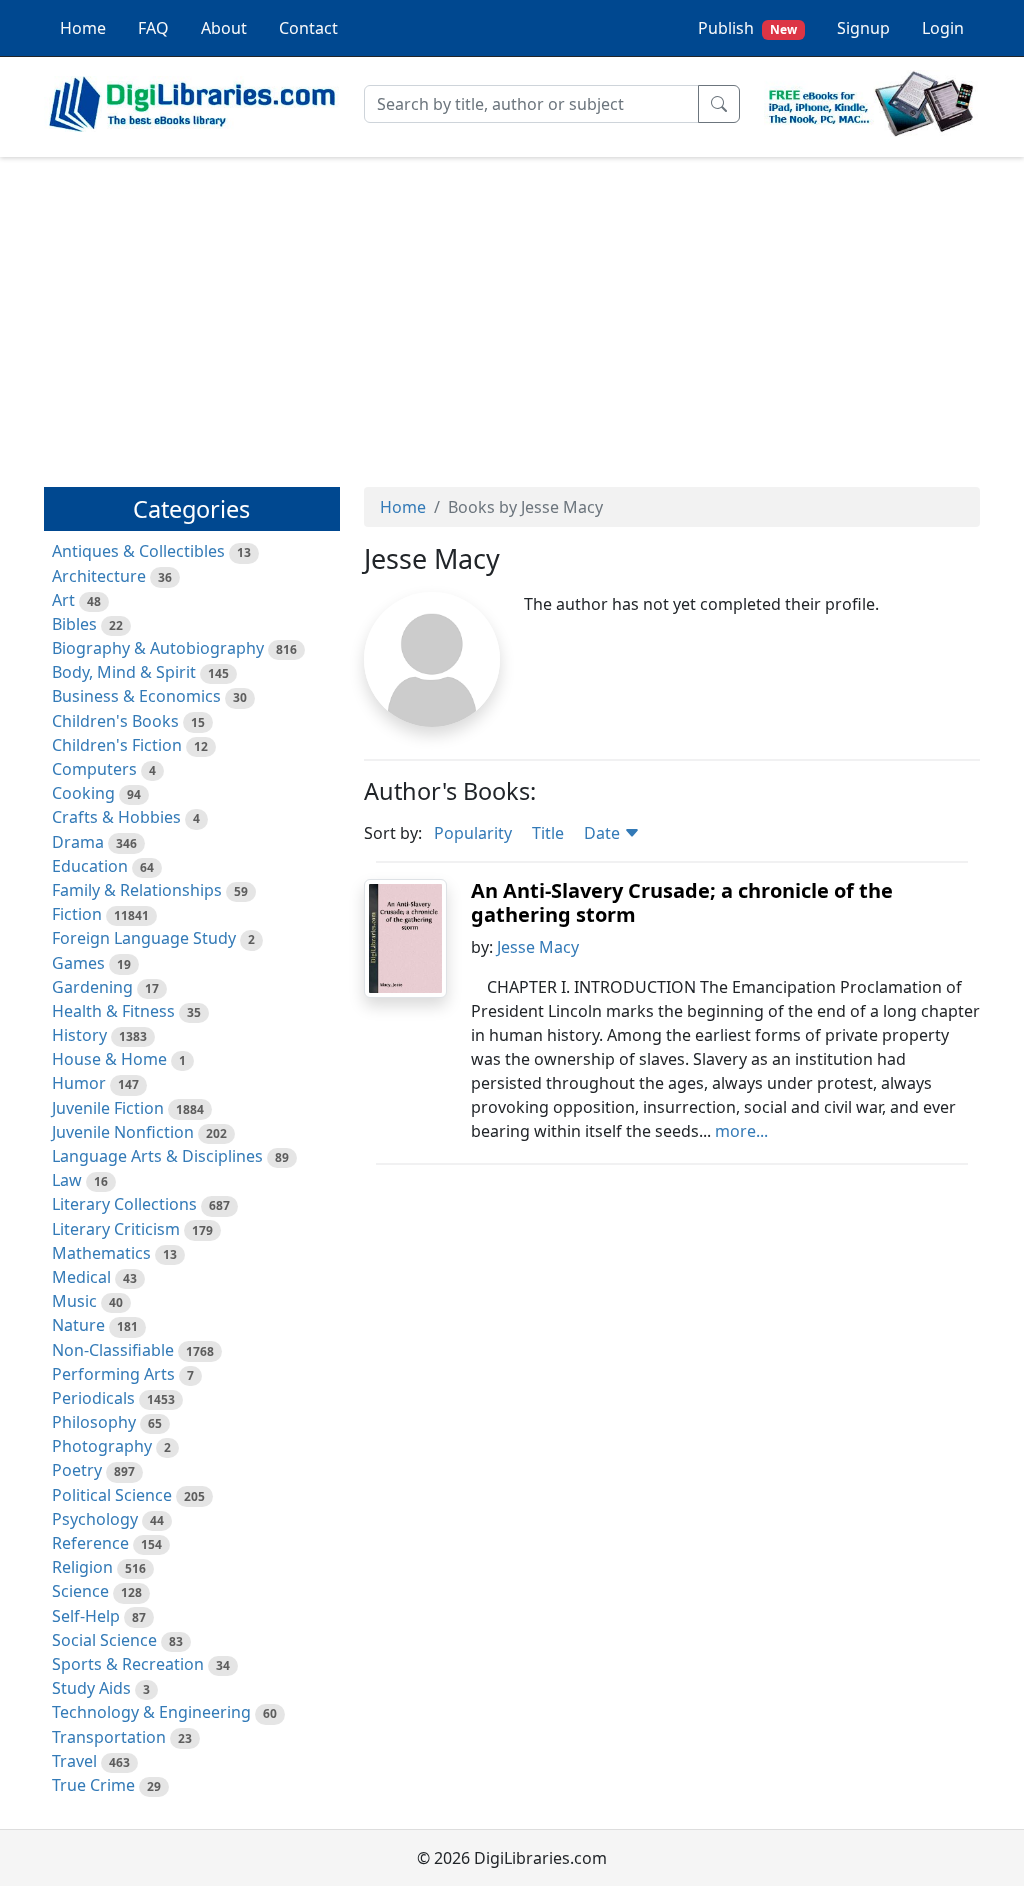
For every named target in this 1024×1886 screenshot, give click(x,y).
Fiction (77, 914)
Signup (863, 28)
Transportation (109, 1737)
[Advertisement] (512, 313)
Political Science (112, 1495)
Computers (94, 769)
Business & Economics (136, 696)
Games (78, 963)
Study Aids (91, 1688)
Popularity (473, 833)
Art (63, 600)
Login (943, 28)
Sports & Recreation (128, 1664)
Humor (79, 1083)
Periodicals (93, 1398)
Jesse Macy (538, 947)
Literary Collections (124, 1204)
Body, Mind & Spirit (124, 672)
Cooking (83, 793)
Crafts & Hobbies (116, 817)
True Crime (93, 1785)
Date (604, 833)
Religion (82, 1567)
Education (90, 866)
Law (67, 1180)
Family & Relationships (137, 890)
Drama (78, 842)
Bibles (74, 624)
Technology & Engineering (151, 1712)
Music (74, 1301)
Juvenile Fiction (108, 1108)
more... (741, 1131)
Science (80, 1591)
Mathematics (101, 1253)
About (224, 28)
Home (83, 28)
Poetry (77, 1470)
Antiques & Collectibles (138, 551)
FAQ (153, 28)
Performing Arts (113, 1374)
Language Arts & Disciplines (157, 1156)
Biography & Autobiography (158, 648)
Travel (74, 1761)
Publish (747, 28)
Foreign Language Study (144, 938)
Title (548, 833)
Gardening (92, 987)
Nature (78, 1325)
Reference (90, 1543)
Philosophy (94, 1422)
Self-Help (86, 1616)
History (79, 1035)
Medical (81, 1277)
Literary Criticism (116, 1229)
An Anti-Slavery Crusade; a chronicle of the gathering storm (682, 902)
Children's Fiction (117, 745)
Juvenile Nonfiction (123, 1132)
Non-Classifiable (113, 1350)
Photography (102, 1446)
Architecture (99, 576)
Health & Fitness (113, 1011)
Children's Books (115, 721)
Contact (308, 28)
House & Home (109, 1059)
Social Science (104, 1640)
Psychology (95, 1519)
